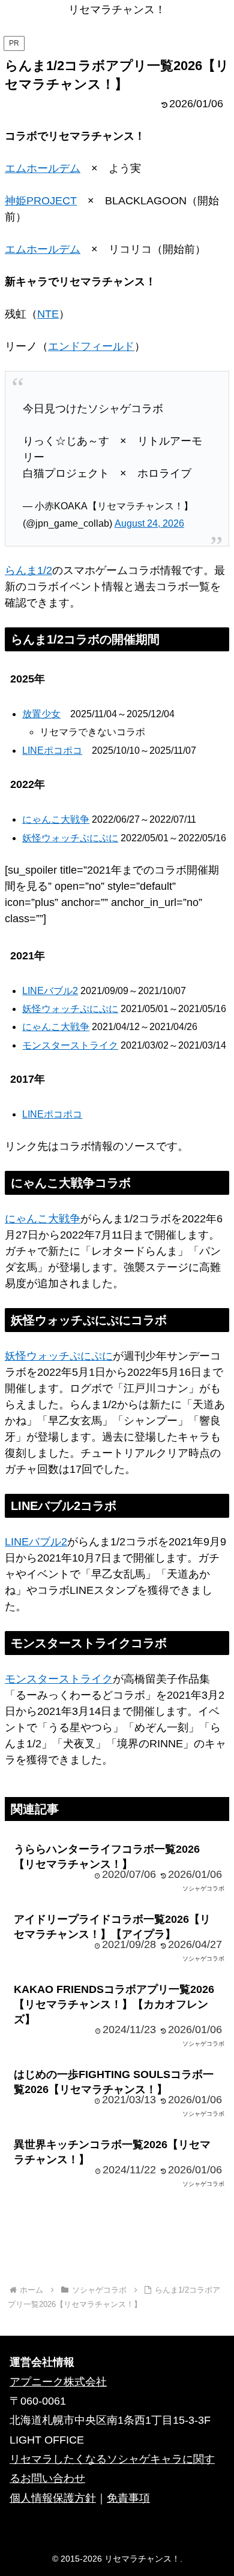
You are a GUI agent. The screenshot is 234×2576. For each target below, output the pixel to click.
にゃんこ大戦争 (56, 819)
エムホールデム (43, 168)
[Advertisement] (117, 2240)
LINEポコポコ (52, 751)
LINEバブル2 (50, 991)
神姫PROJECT (41, 201)
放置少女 (41, 714)
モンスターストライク (70, 1045)
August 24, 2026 (149, 523)
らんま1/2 (28, 570)
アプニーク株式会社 (58, 2382)
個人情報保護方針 (53, 2498)
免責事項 (128, 2498)
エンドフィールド (91, 346)
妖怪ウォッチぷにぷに (70, 838)
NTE (48, 314)
